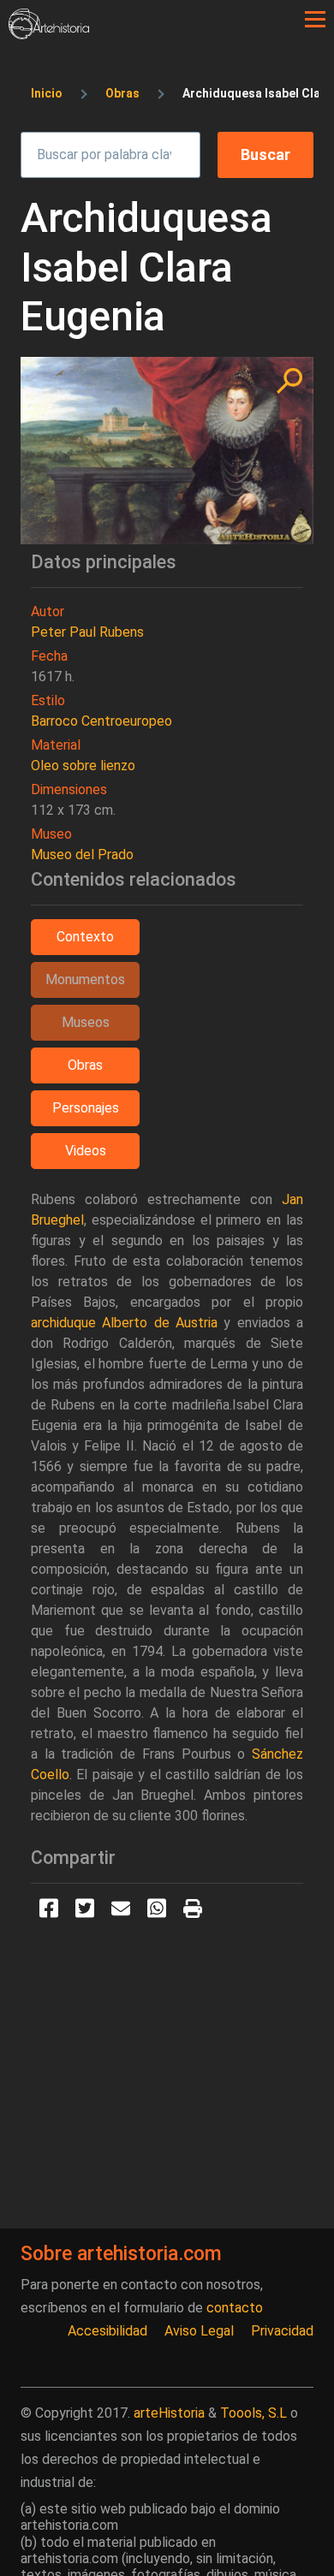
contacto (235, 2308)
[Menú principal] (315, 20)
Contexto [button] (85, 937)
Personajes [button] (86, 1108)
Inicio (47, 93)
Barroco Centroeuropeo (101, 721)
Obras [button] (85, 1065)
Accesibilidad (107, 2331)
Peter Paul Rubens (87, 632)
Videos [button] (86, 1151)
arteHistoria (169, 2413)
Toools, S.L (253, 2413)
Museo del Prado (82, 855)
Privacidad (282, 2331)
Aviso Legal (199, 2331)
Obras (122, 93)
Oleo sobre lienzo (83, 766)
